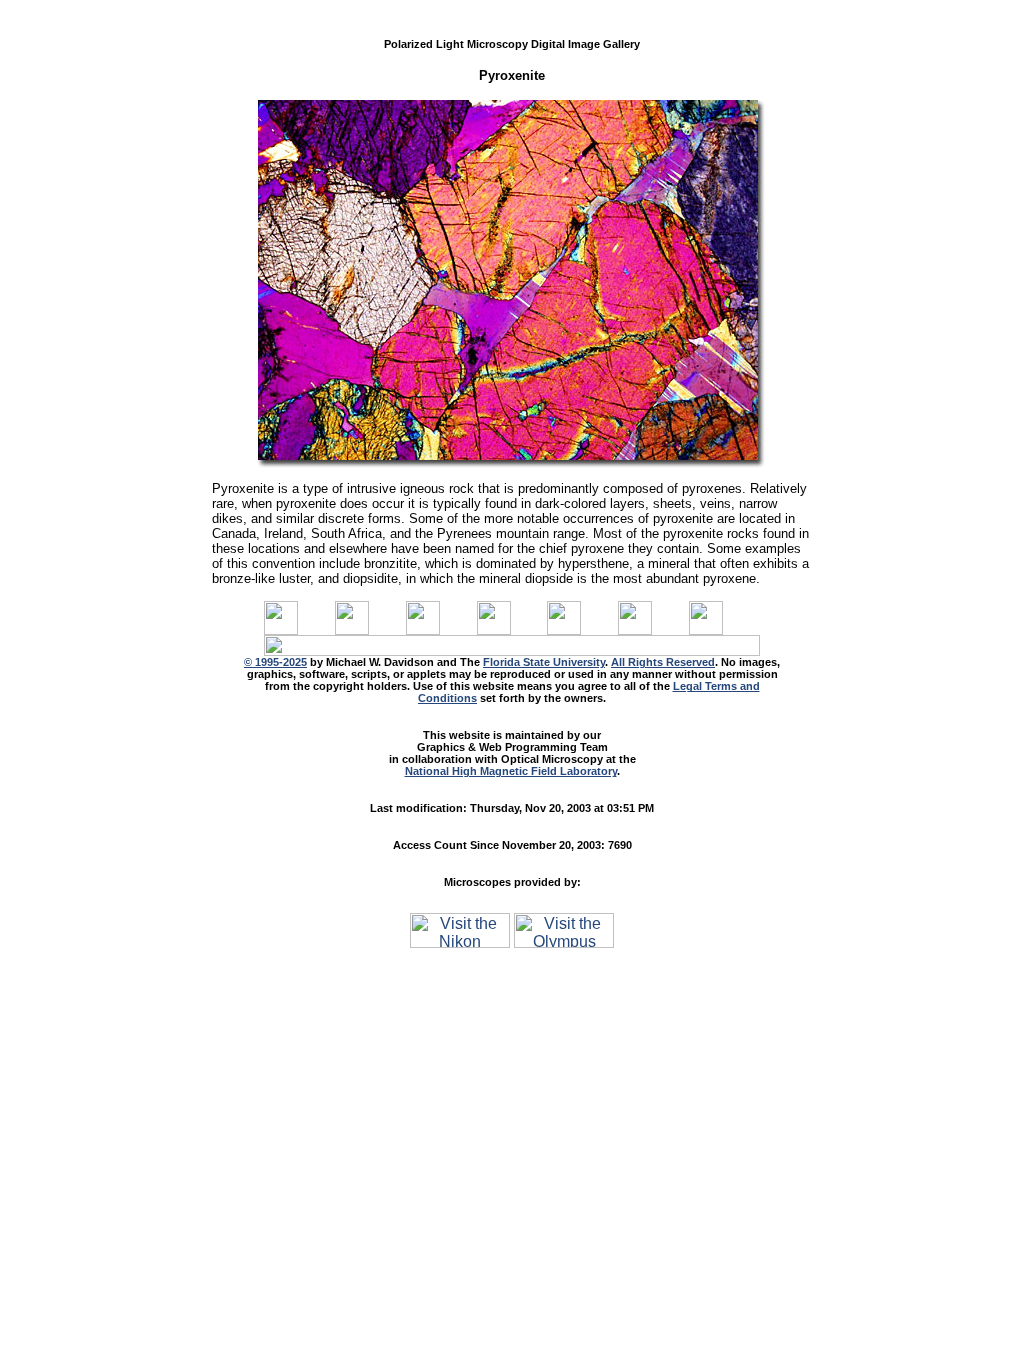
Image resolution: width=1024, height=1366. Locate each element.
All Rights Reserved (663, 662)
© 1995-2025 (275, 662)
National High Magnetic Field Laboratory (511, 771)
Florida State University (544, 662)
